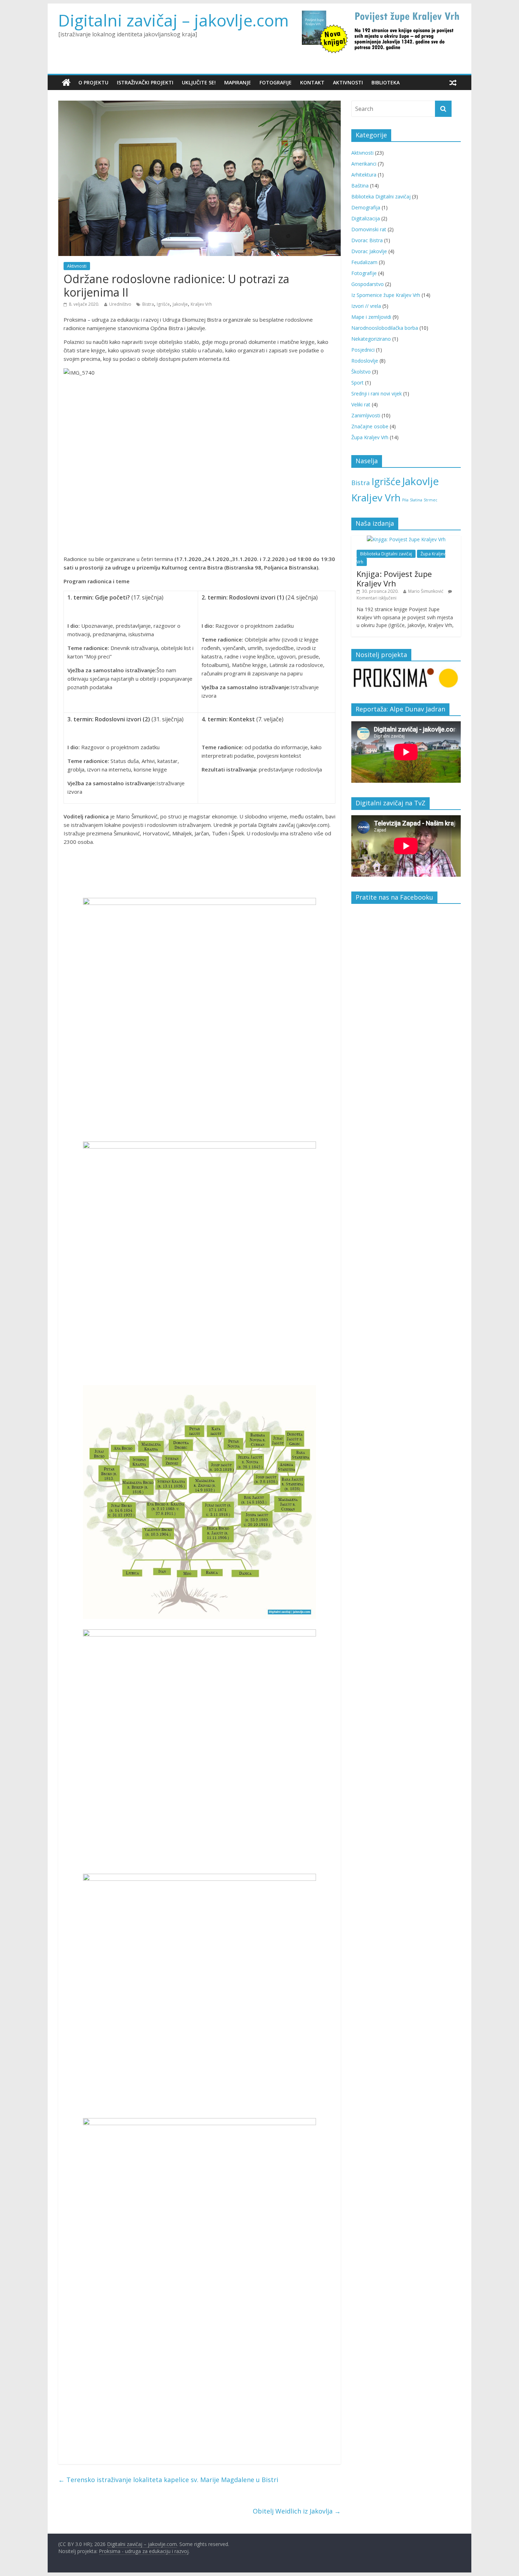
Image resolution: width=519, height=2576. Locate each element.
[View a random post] (453, 83)
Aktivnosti (348, 82)
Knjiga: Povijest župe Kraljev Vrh (394, 578)
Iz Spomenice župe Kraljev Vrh (386, 295)
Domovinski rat (369, 229)
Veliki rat (361, 404)
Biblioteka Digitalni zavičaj (381, 196)
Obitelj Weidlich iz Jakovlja (297, 2511)
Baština (360, 186)
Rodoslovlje (365, 361)
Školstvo (361, 372)
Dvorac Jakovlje (369, 251)
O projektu (93, 82)
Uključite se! (199, 82)
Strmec (431, 500)
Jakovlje (180, 304)
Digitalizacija (366, 218)
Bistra (148, 304)
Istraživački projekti (145, 82)
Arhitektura (364, 175)
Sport (357, 383)
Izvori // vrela (366, 306)
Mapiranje (238, 82)
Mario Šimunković (426, 591)
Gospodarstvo (368, 284)
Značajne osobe (370, 426)
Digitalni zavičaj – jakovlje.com (174, 20)
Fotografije (276, 82)
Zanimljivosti (366, 415)
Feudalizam (364, 262)
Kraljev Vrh (201, 304)
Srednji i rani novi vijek (377, 393)
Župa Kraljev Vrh (370, 437)
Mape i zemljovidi (371, 317)
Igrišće (163, 304)
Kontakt (312, 82)
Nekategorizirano (371, 339)
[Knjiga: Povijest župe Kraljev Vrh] (406, 539)
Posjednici (363, 350)
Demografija (366, 207)
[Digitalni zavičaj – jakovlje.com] (66, 83)
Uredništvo (120, 304)
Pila (405, 500)
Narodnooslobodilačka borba (385, 328)
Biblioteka (386, 82)
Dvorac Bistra (367, 240)
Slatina (416, 500)
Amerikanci (364, 164)
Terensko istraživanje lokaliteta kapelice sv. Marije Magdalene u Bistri (168, 2480)
